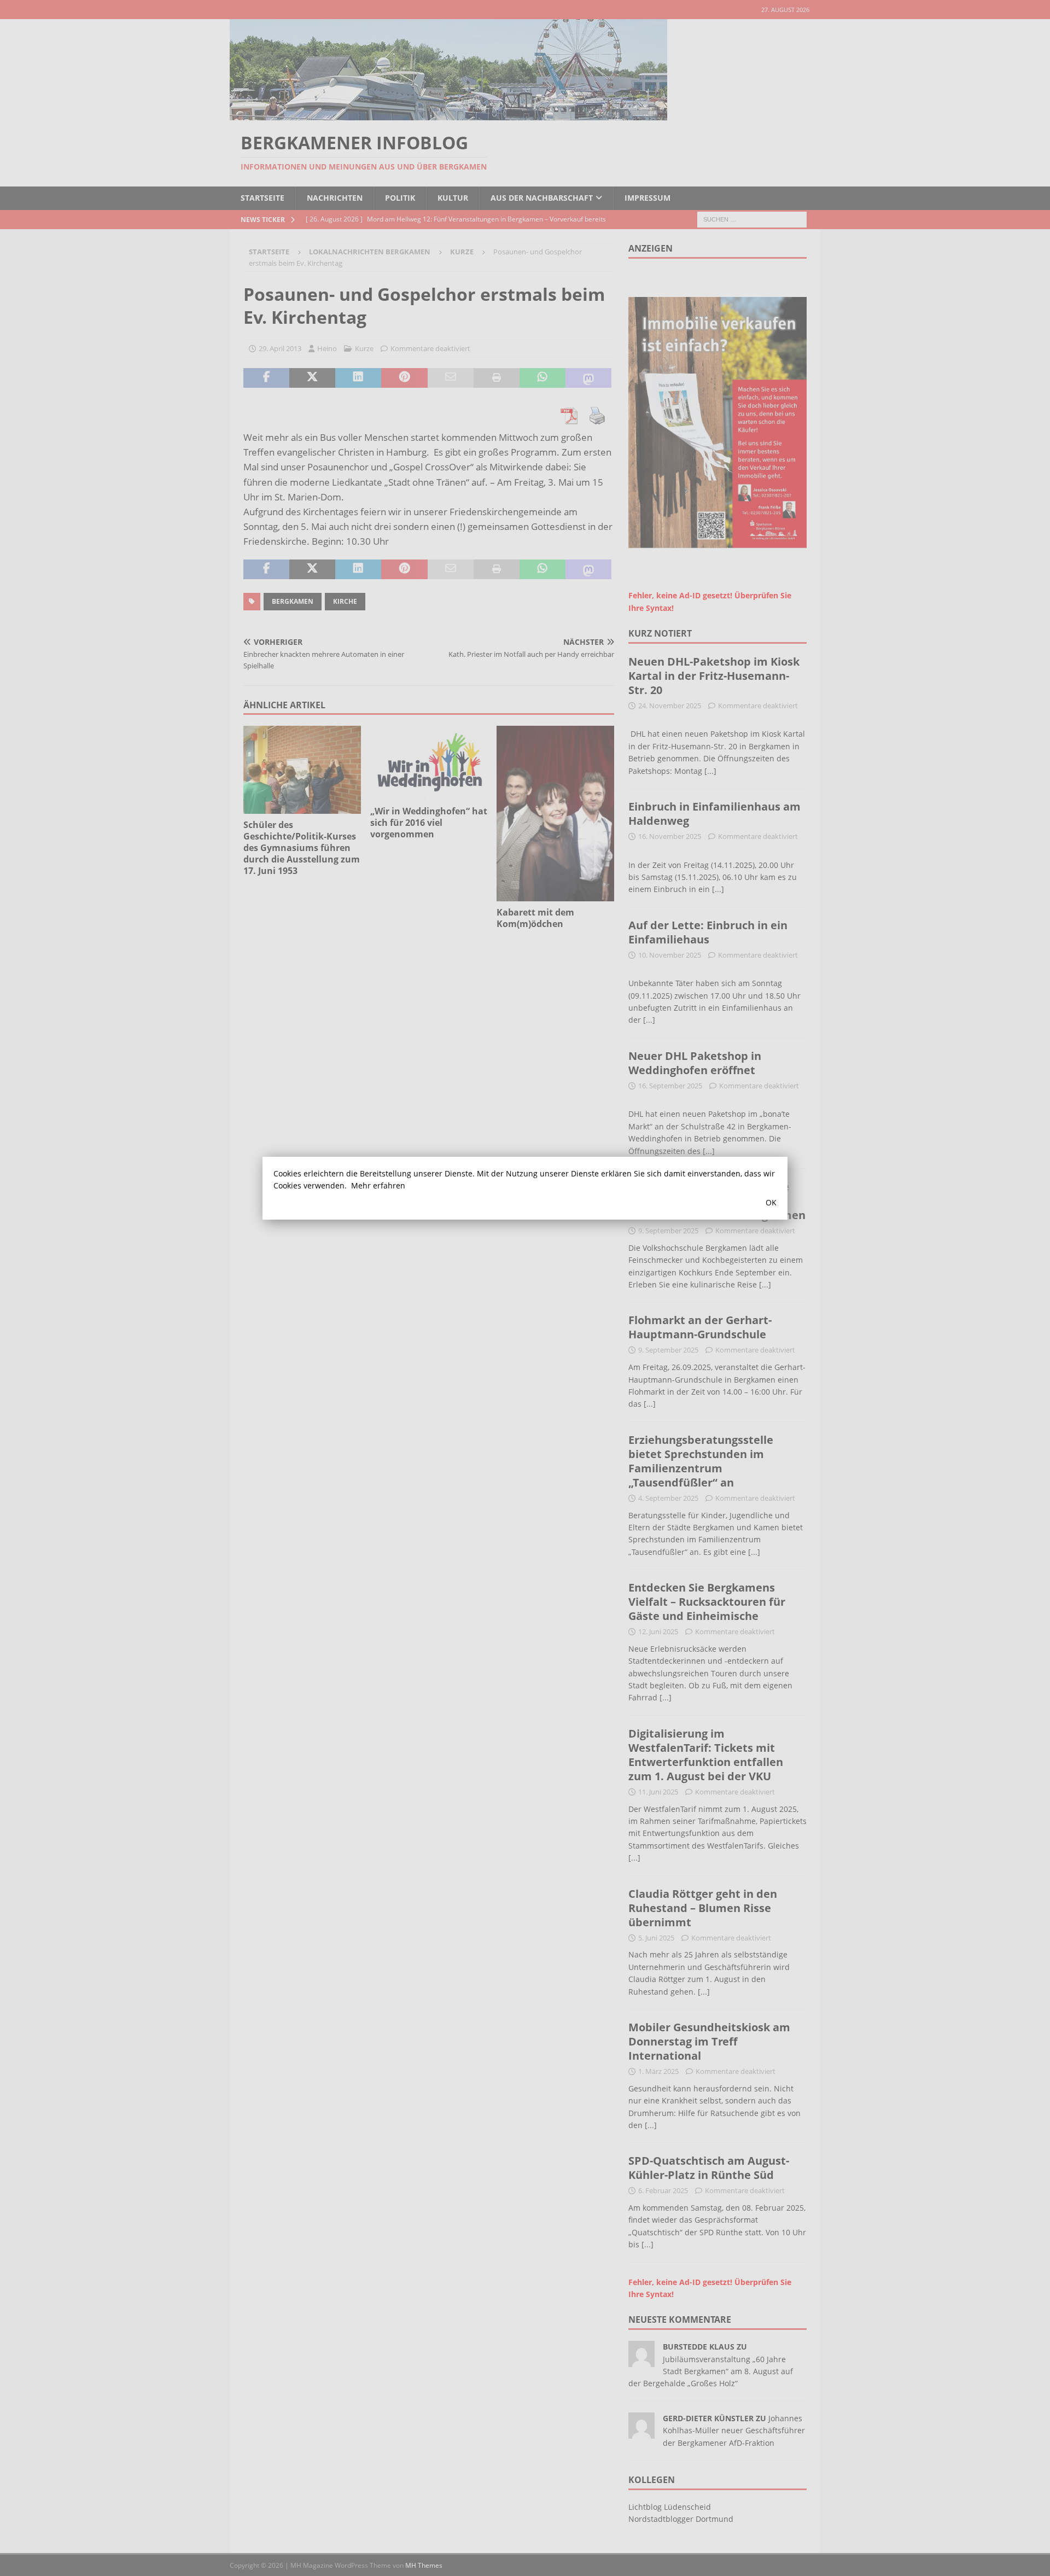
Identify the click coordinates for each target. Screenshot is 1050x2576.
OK (771, 1202)
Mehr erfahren (378, 1185)
